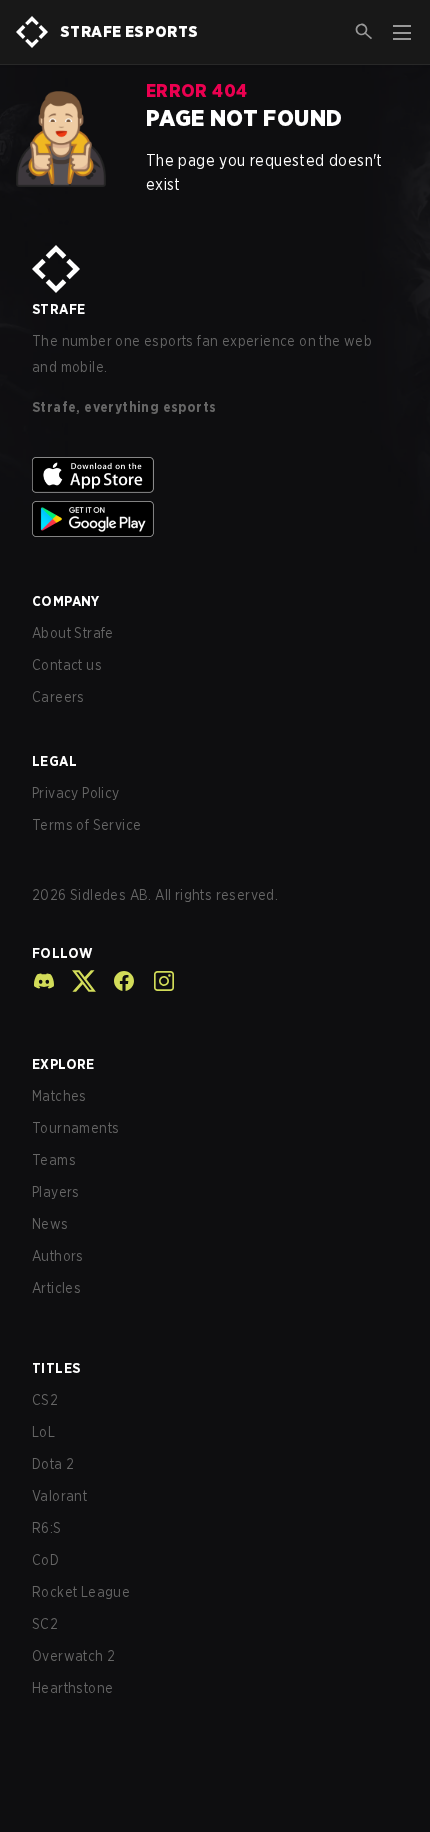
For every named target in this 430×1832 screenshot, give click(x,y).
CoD (45, 1560)
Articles (56, 1288)
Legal (54, 761)
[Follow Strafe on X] (76, 981)
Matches (59, 1096)
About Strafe (73, 633)
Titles (56, 1368)
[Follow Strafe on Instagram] (156, 981)
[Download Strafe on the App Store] (215, 475)
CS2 (45, 1400)
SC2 (45, 1624)
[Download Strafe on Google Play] (215, 519)
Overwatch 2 (73, 1656)
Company (66, 601)
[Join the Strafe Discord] (44, 981)
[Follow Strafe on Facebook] (116, 981)
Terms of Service (86, 825)
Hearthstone (72, 1688)
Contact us (67, 665)
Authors (58, 1256)
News (50, 1224)
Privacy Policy (76, 793)
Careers (58, 697)
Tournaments (75, 1128)
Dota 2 (53, 1464)
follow (62, 953)
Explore (63, 1064)
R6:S (47, 1528)
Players (56, 1192)
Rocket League (81, 1592)
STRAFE (58, 309)
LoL (43, 1432)
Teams (54, 1160)
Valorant (59, 1496)
